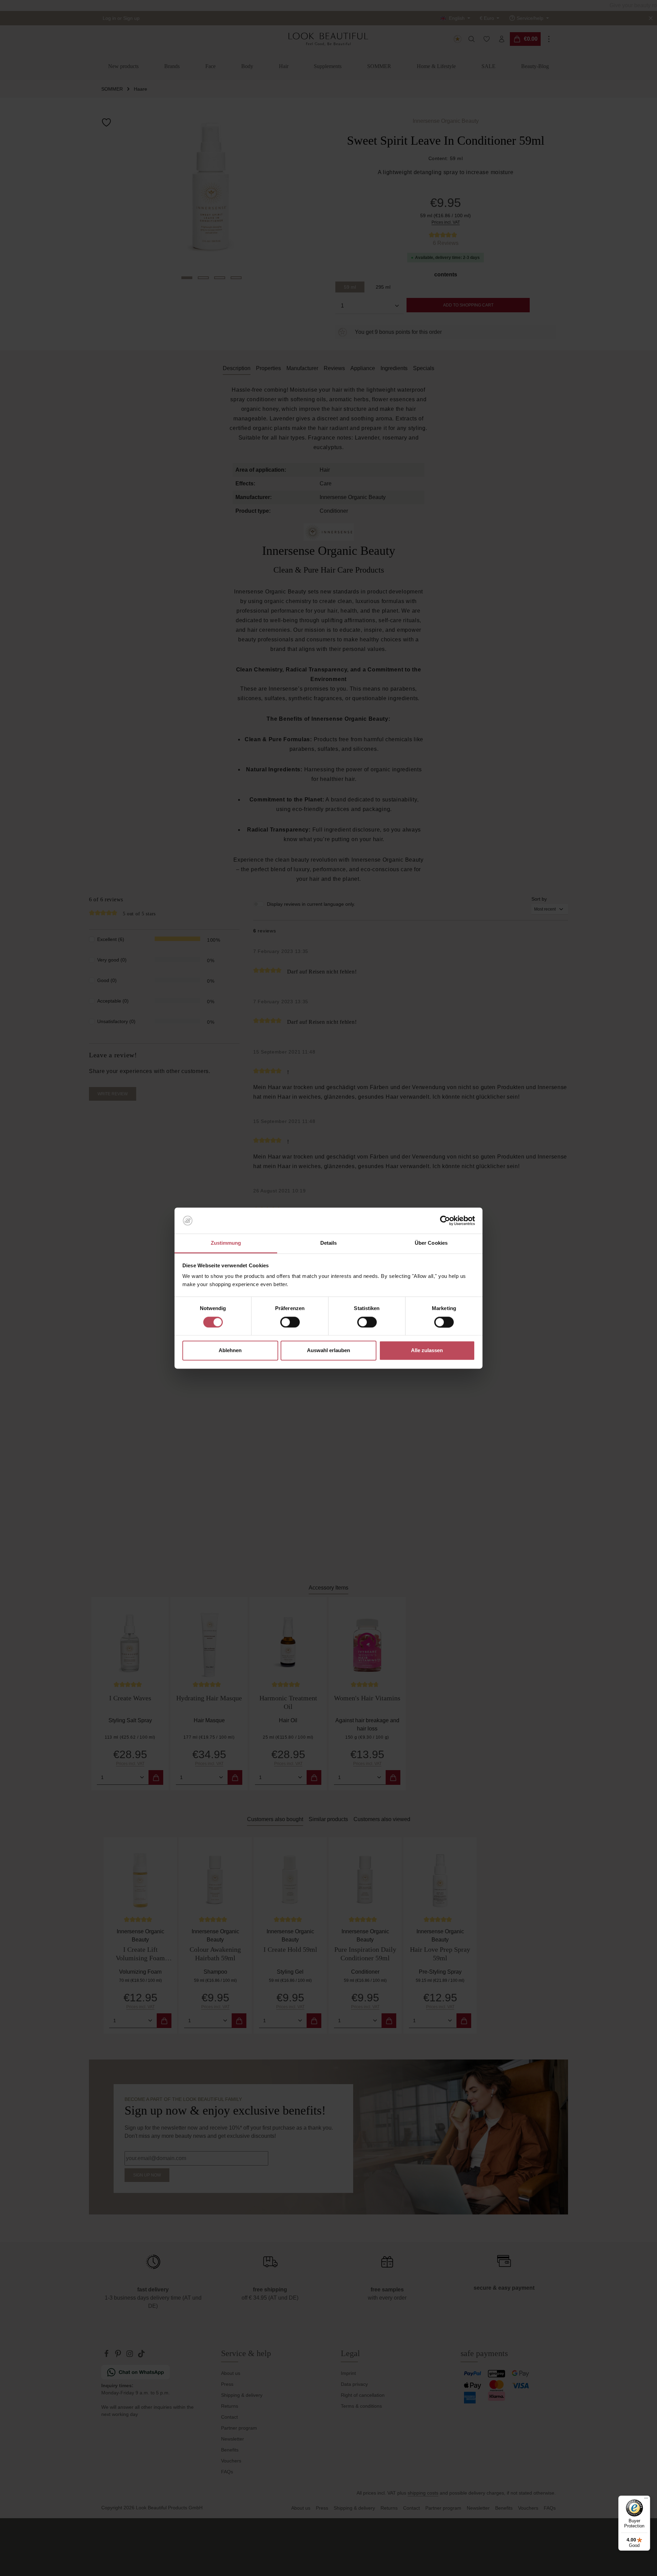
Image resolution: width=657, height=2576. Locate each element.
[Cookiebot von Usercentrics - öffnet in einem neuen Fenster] (445, 1220)
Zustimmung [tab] (226, 1243)
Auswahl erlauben (328, 1351)
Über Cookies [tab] (431, 1243)
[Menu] (646, 2500)
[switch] (290, 1322)
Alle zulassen (427, 1351)
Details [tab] (329, 1243)
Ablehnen (230, 1351)
